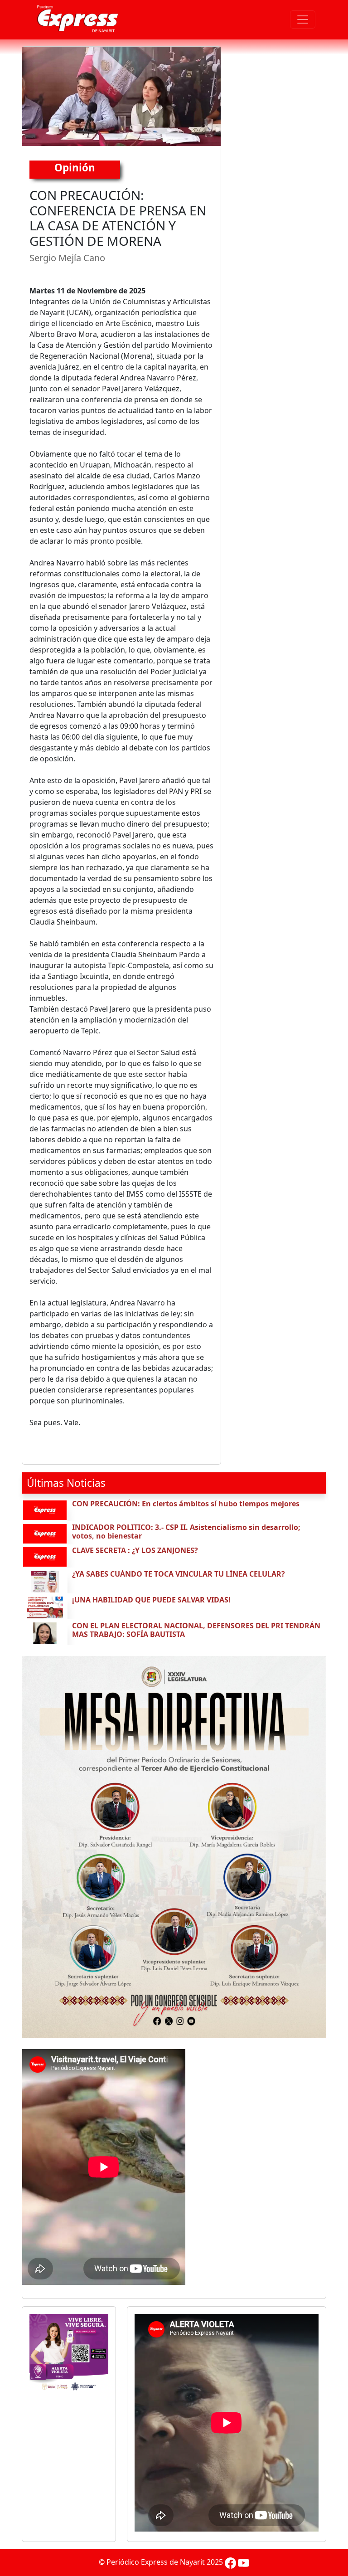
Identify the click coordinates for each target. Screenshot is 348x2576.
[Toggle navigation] (303, 19)
